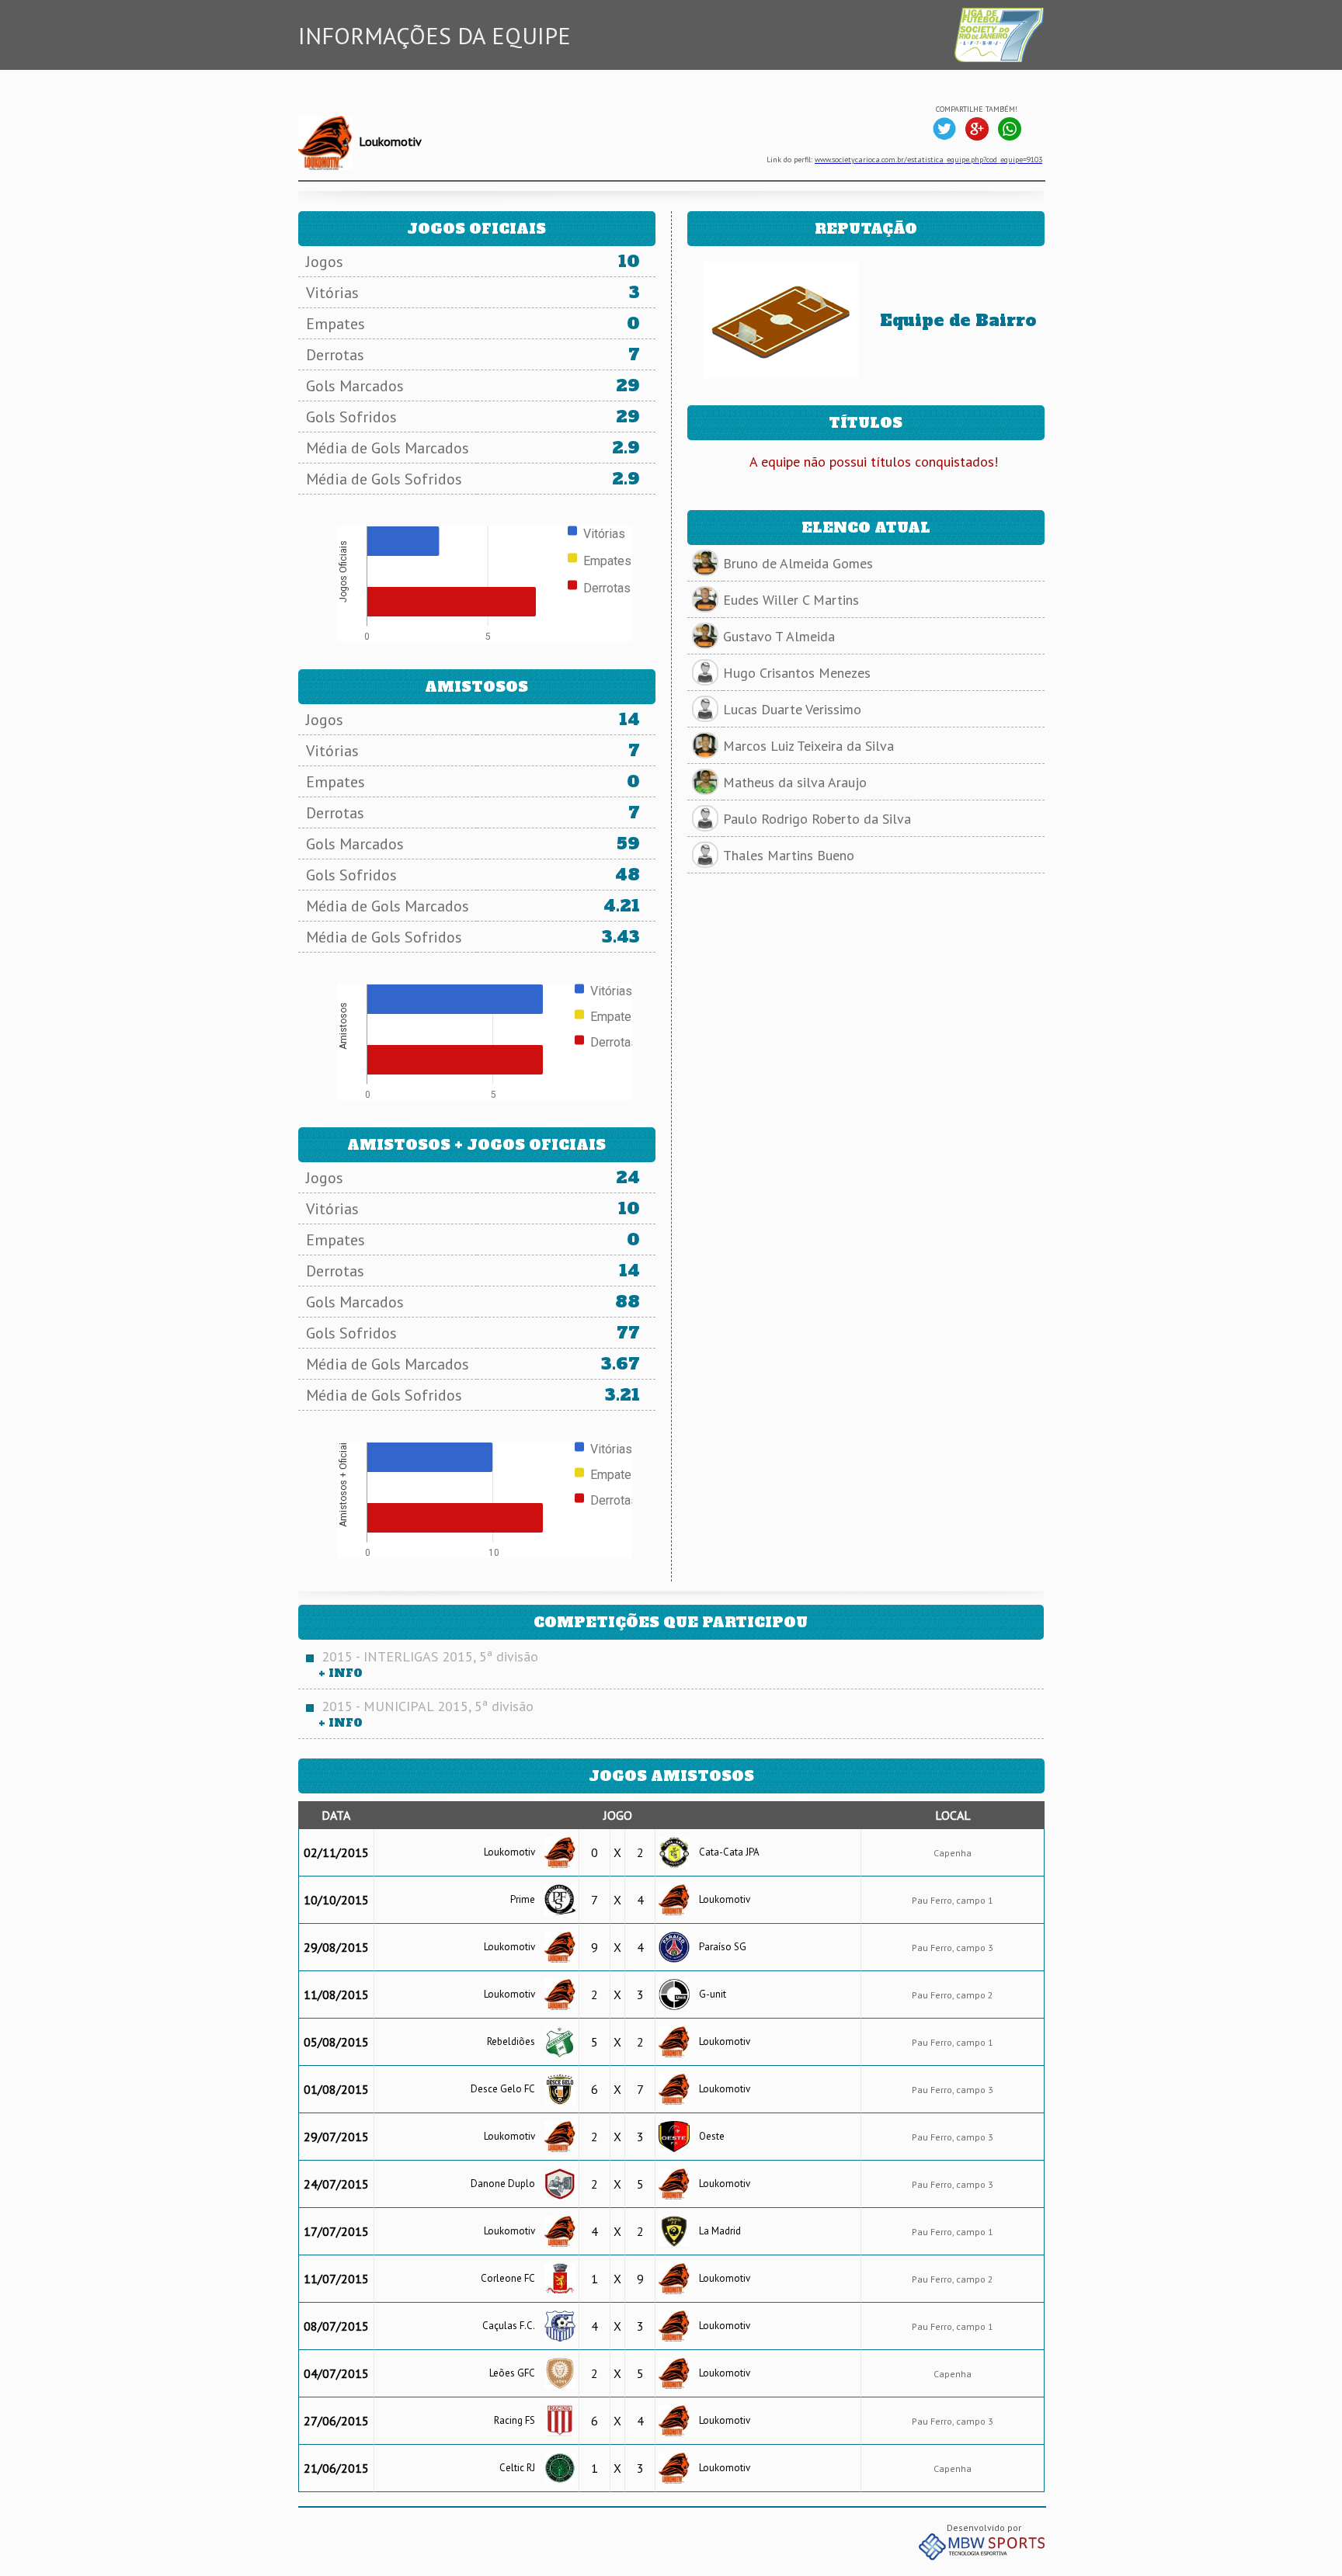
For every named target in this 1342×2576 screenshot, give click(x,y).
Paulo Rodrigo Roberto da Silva (817, 819)
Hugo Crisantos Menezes (797, 673)
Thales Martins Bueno (789, 855)
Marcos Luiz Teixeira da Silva (808, 746)
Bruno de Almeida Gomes (798, 563)
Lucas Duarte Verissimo (792, 709)
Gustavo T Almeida (779, 636)
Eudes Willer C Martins (791, 600)
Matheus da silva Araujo (795, 782)
